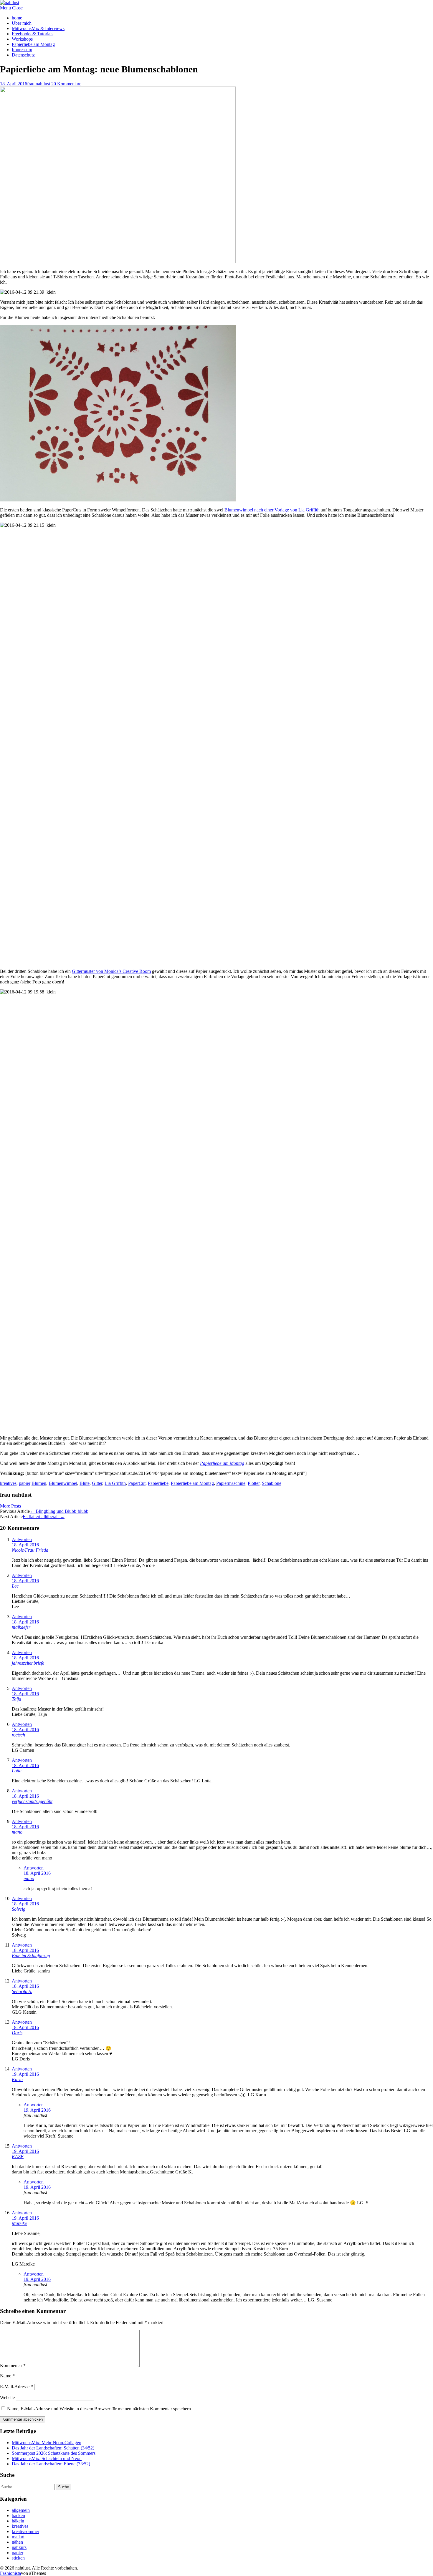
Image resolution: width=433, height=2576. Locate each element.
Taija (16, 1699)
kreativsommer (25, 2531)
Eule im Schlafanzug (31, 1956)
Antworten (22, 1539)
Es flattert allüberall (44, 1516)
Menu (5, 8)
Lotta (17, 1771)
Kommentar (13, 2365)
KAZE (18, 2157)
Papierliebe (158, 1483)
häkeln (18, 2521)
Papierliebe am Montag (33, 44)
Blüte (85, 1483)
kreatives (8, 1483)
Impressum (22, 50)
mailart (18, 2537)
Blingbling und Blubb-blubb (59, 1511)
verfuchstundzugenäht (32, 1801)
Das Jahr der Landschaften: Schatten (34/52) (53, 2448)
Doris (17, 2033)
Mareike (19, 2223)
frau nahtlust (39, 84)
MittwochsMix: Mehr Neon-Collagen (47, 2443)
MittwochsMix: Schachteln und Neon (47, 2458)
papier (25, 1483)
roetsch (18, 1735)
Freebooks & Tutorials (33, 34)
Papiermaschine (231, 1483)
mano (17, 1832)
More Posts (10, 1506)
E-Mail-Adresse (16, 2387)
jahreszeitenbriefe (28, 1663)
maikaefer (21, 1627)
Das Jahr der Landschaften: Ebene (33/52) (51, 2464)
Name (7, 2376)
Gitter (97, 1483)
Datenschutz (23, 55)
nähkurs (19, 2547)
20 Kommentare (66, 84)
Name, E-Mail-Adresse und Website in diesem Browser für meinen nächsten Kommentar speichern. (100, 2409)
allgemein (21, 2510)
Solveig (19, 1909)
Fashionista (10, 2573)
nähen (17, 2542)
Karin (17, 2079)
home (17, 18)
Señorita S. (22, 1991)
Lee (15, 1586)
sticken (18, 2558)
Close (17, 8)
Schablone (272, 1483)
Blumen (39, 1483)
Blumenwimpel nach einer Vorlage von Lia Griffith (272, 510)
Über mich (22, 23)
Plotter (254, 1483)
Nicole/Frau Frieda (30, 1550)
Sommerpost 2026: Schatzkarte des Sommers (54, 2453)
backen (18, 2516)
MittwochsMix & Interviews (38, 28)
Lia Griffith (115, 1483)
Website (7, 2398)
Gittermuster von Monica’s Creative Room (111, 971)
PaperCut (137, 1483)
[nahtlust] (10, 3)
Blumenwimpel (63, 1483)
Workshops (22, 39)
